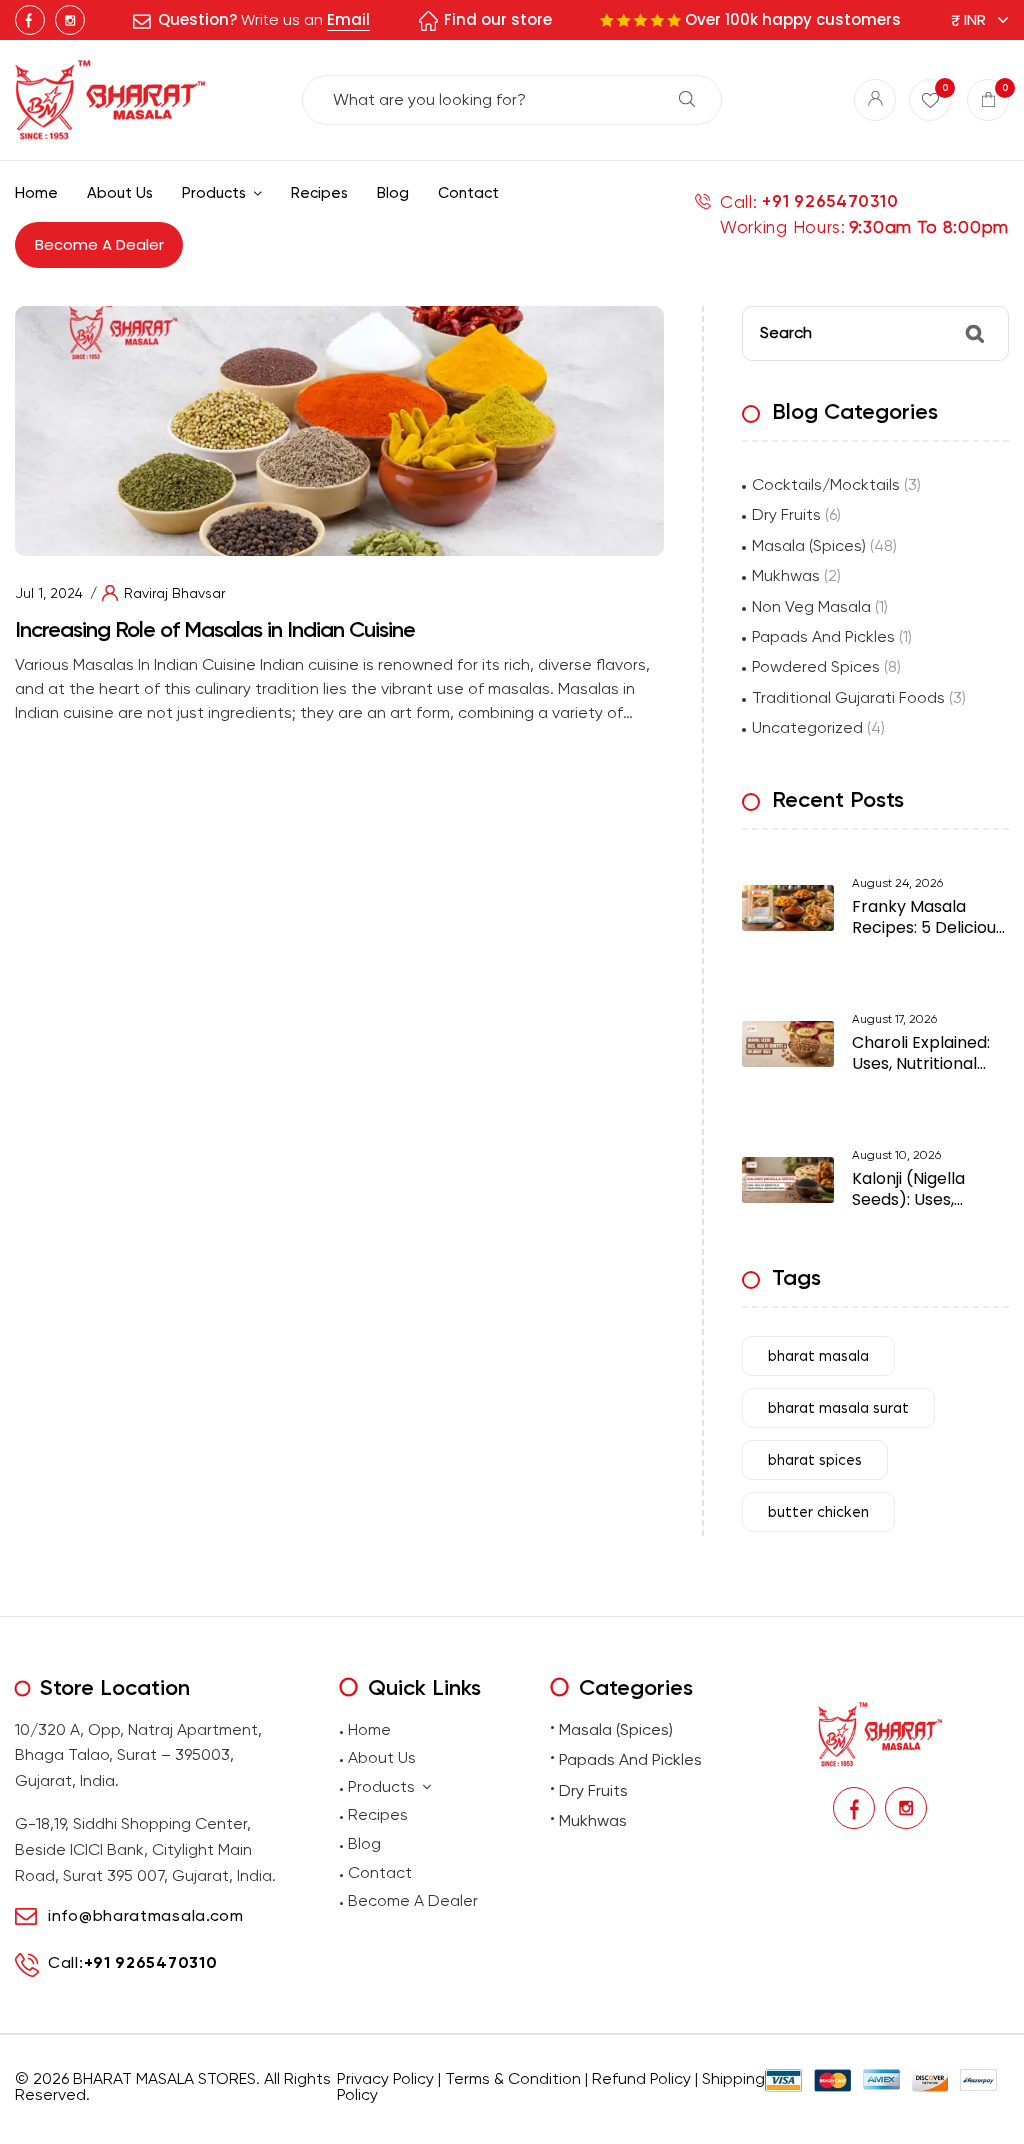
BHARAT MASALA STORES (164, 2078)
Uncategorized (807, 727)
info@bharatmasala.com (146, 1915)
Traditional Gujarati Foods (848, 697)
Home (369, 1729)
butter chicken (818, 1512)
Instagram (70, 20)
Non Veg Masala (811, 606)
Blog (364, 1843)
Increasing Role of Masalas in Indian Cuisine (215, 629)
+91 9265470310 (830, 201)
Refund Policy (641, 2078)
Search (687, 99)
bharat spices (815, 1460)
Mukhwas (786, 575)
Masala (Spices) (809, 545)
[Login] (875, 100)
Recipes (378, 1814)
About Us (382, 1757)
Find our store (498, 19)
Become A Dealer (413, 1900)
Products (381, 1786)
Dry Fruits (786, 514)
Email (348, 19)
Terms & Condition (513, 2078)
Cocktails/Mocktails (826, 484)
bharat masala (818, 1356)
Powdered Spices (816, 666)
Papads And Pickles (823, 636)
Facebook (30, 20)
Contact (380, 1872)
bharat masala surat (838, 1408)
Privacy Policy (385, 2078)
